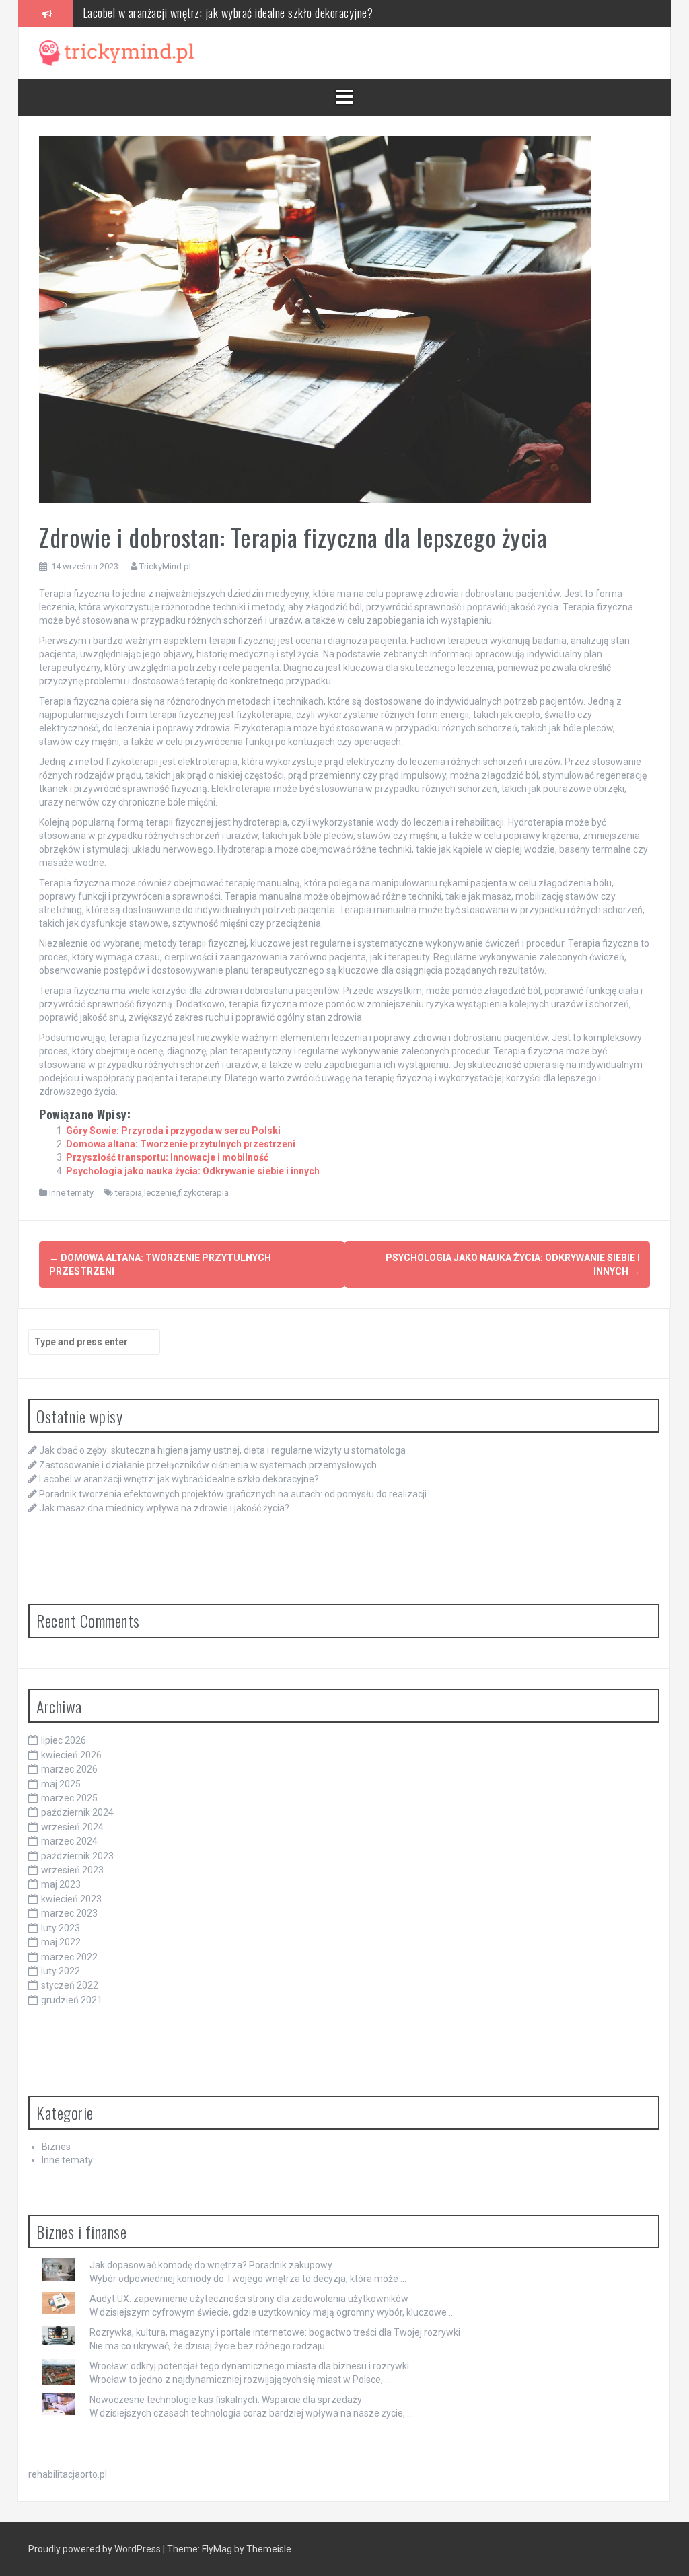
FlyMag (217, 2549)
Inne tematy (71, 1193)
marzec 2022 (69, 1957)
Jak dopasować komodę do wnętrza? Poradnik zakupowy (211, 2265)
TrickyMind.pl (165, 566)
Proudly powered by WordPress (96, 2549)
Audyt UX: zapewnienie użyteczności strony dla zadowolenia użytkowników (249, 2299)
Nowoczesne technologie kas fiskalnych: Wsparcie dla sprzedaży (226, 2400)
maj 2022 (61, 1942)
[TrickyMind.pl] (116, 52)
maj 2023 (61, 1884)
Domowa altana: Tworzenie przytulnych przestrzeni (181, 1144)
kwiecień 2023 (71, 1899)
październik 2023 (77, 1856)
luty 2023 (61, 1928)
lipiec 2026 (64, 1740)
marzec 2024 (69, 1841)
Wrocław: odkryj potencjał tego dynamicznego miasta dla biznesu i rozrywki (249, 2366)
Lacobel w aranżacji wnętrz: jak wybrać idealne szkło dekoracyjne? (228, 11)
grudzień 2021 (72, 2000)
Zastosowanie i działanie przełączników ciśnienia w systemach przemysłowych (208, 1465)
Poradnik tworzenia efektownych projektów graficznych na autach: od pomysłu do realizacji (233, 1494)
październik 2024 (77, 1812)
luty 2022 (61, 1971)
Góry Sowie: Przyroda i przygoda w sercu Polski (173, 1131)
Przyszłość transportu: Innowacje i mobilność (167, 1157)
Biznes (56, 2147)
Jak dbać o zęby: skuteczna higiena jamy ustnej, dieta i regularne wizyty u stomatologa (222, 1450)
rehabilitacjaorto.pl (68, 2474)
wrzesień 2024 (72, 1827)
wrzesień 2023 (72, 1870)
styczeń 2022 (70, 1985)
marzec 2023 (69, 1913)
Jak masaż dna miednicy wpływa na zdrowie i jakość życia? (164, 1508)
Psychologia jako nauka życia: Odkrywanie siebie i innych (193, 1171)
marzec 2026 (69, 1769)
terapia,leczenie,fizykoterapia (172, 1193)
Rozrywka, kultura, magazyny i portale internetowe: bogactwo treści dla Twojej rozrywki (275, 2332)
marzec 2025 (69, 1798)
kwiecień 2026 (71, 1755)
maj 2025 (61, 1784)
